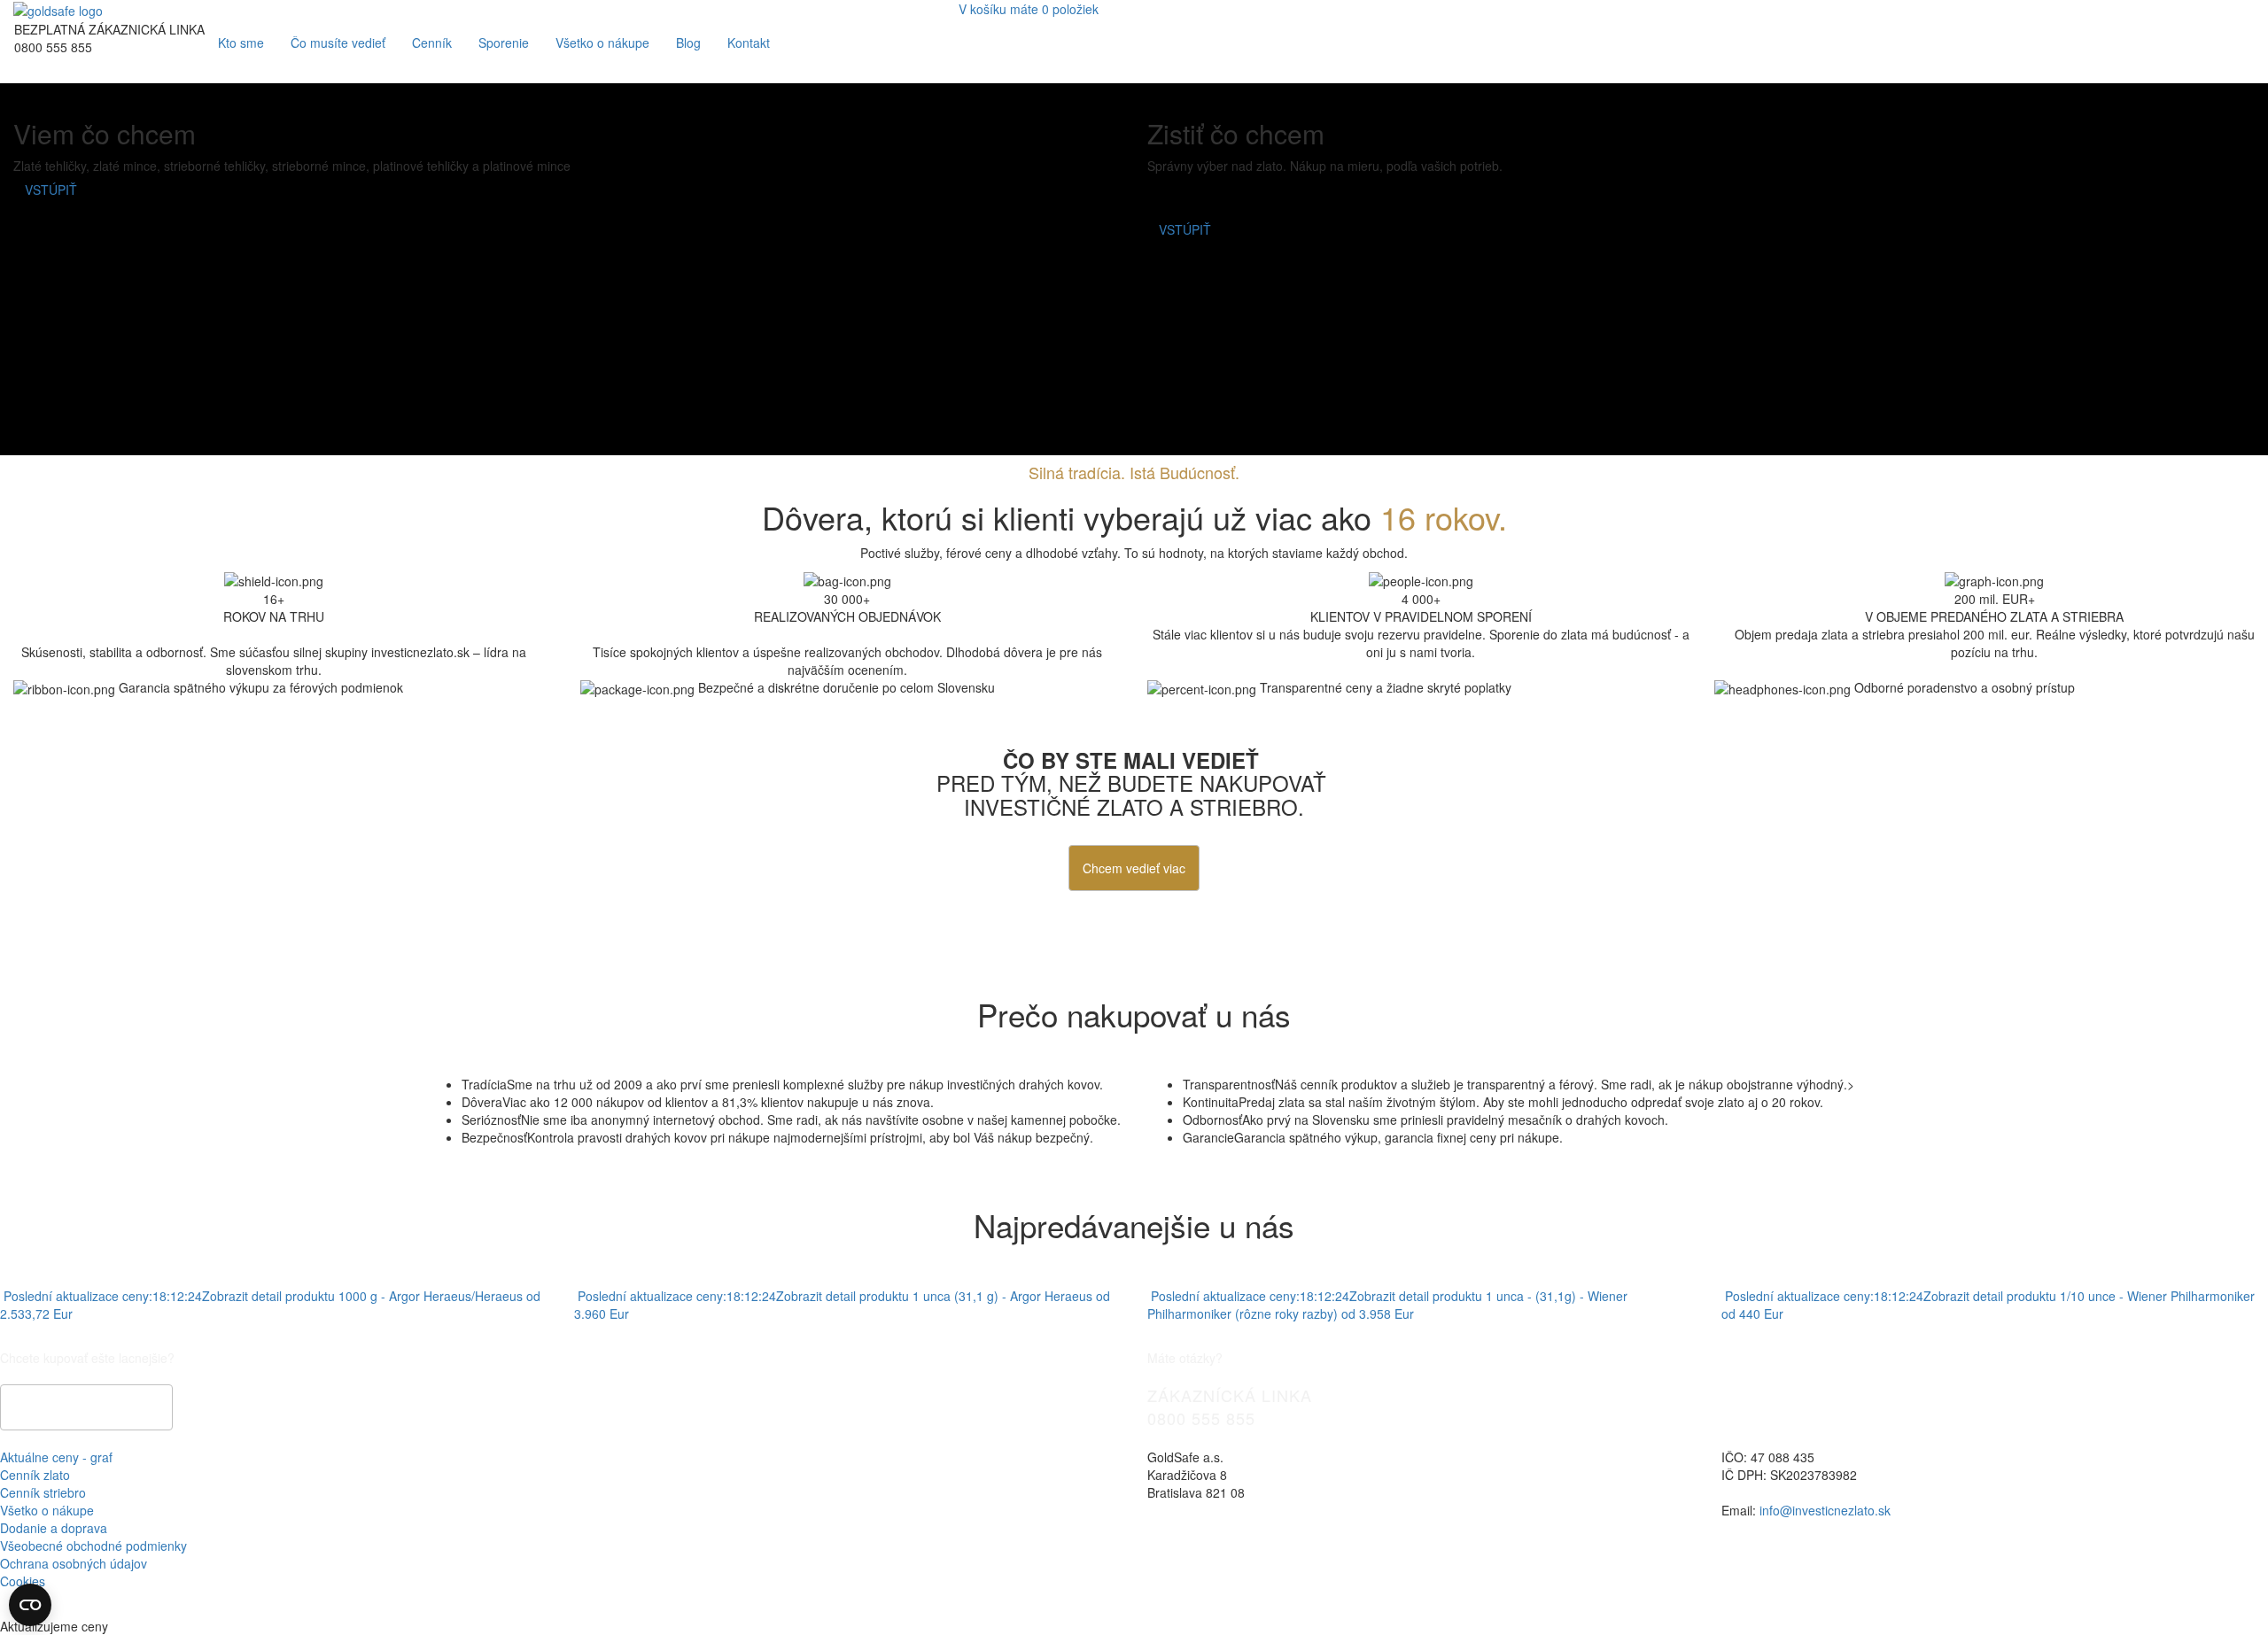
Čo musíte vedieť (338, 43)
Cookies (23, 1581)
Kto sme (241, 43)
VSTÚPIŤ (51, 190)
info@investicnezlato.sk (1825, 1510)
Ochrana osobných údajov (74, 1563)
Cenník (432, 43)
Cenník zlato (35, 1475)
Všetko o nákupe (602, 43)
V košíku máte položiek (1029, 9)
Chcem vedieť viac (1134, 868)
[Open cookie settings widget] (30, 1605)
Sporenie (504, 43)
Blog (688, 43)
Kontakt (749, 43)
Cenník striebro (43, 1492)
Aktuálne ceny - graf (56, 1457)
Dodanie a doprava (54, 1528)
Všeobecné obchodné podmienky (93, 1546)
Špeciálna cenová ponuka (86, 1407)
